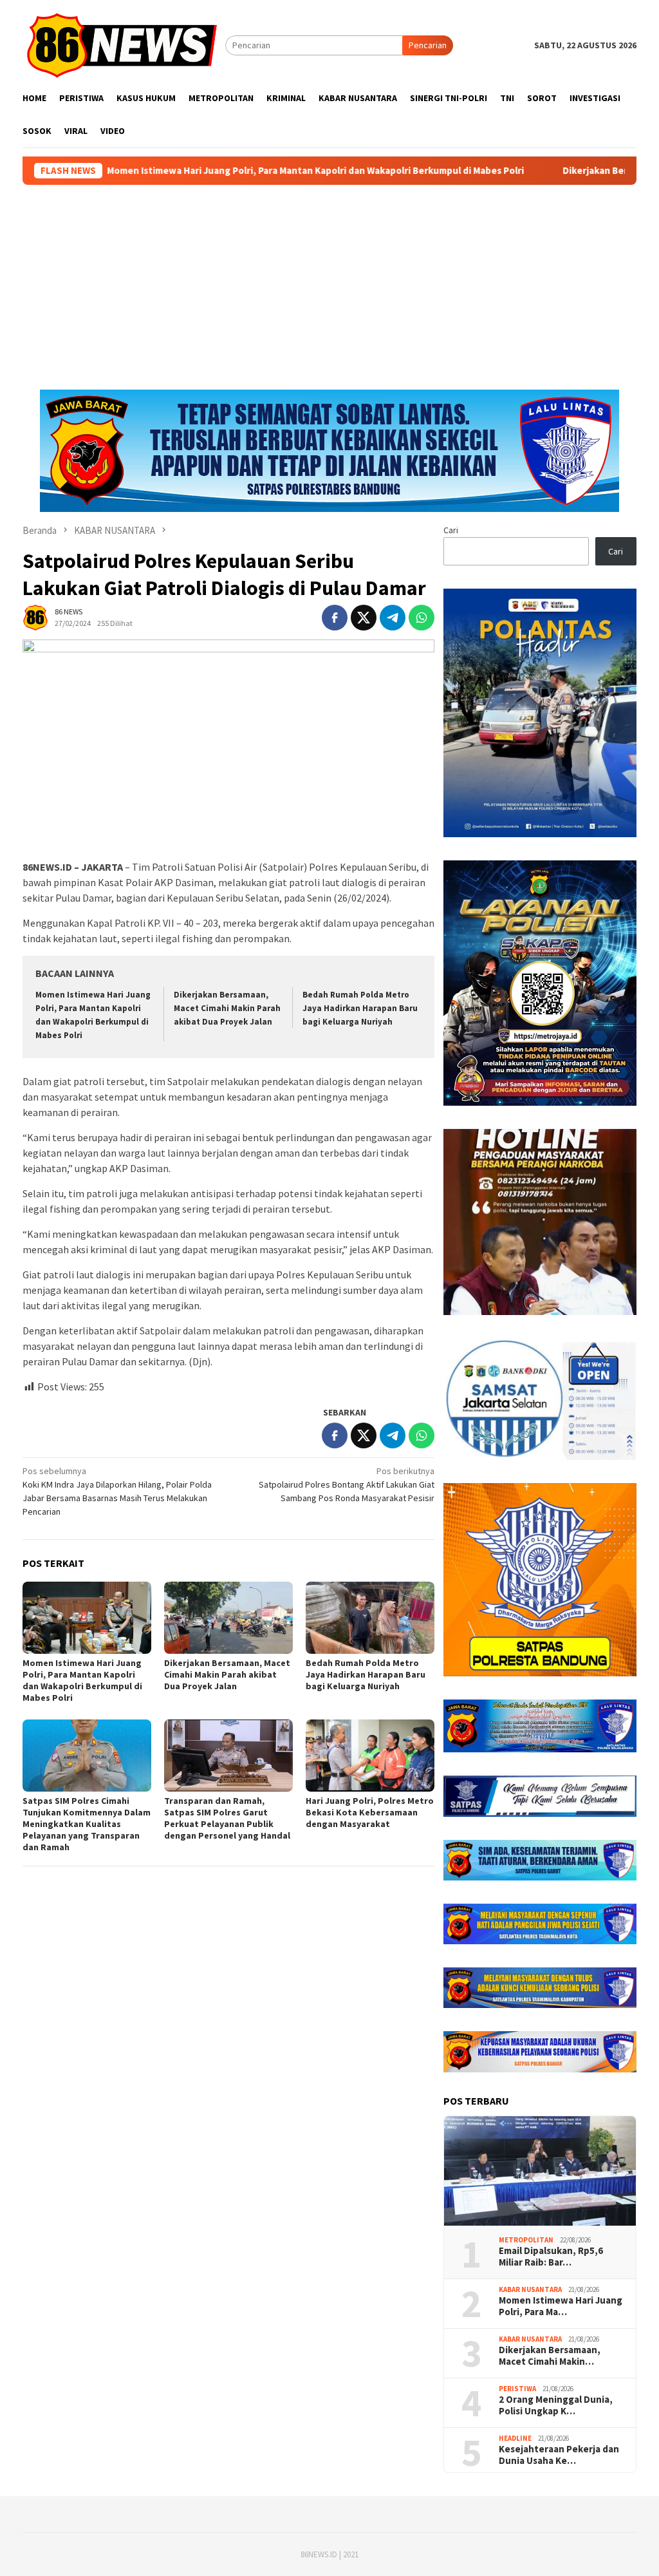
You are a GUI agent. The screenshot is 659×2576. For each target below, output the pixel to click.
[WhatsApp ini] (422, 618)
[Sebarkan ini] (335, 618)
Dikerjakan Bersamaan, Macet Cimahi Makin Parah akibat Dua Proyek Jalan (227, 1008)
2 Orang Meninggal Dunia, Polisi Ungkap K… (556, 2405)
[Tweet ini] (364, 618)
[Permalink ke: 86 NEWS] (35, 617)
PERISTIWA (517, 2389)
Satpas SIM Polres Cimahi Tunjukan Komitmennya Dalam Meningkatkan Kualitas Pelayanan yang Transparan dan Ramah (87, 1824)
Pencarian (428, 45)
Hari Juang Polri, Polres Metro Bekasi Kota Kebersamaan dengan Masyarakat (370, 1812)
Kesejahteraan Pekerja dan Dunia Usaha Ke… (559, 2455)
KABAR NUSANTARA (530, 2289)
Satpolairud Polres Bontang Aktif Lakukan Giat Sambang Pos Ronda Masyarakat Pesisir (347, 1484)
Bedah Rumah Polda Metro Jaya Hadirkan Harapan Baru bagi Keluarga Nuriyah (360, 1008)
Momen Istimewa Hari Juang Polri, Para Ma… (561, 2306)
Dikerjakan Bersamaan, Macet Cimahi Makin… (550, 2356)
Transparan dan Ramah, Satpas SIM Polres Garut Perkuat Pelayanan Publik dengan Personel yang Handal (227, 1818)
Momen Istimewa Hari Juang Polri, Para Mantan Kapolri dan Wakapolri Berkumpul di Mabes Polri (217, 171)
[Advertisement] (329, 281)
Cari (451, 530)
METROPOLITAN (526, 2240)
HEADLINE (515, 2438)
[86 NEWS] (124, 44)
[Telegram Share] (393, 618)
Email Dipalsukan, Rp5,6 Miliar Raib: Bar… (551, 2257)
